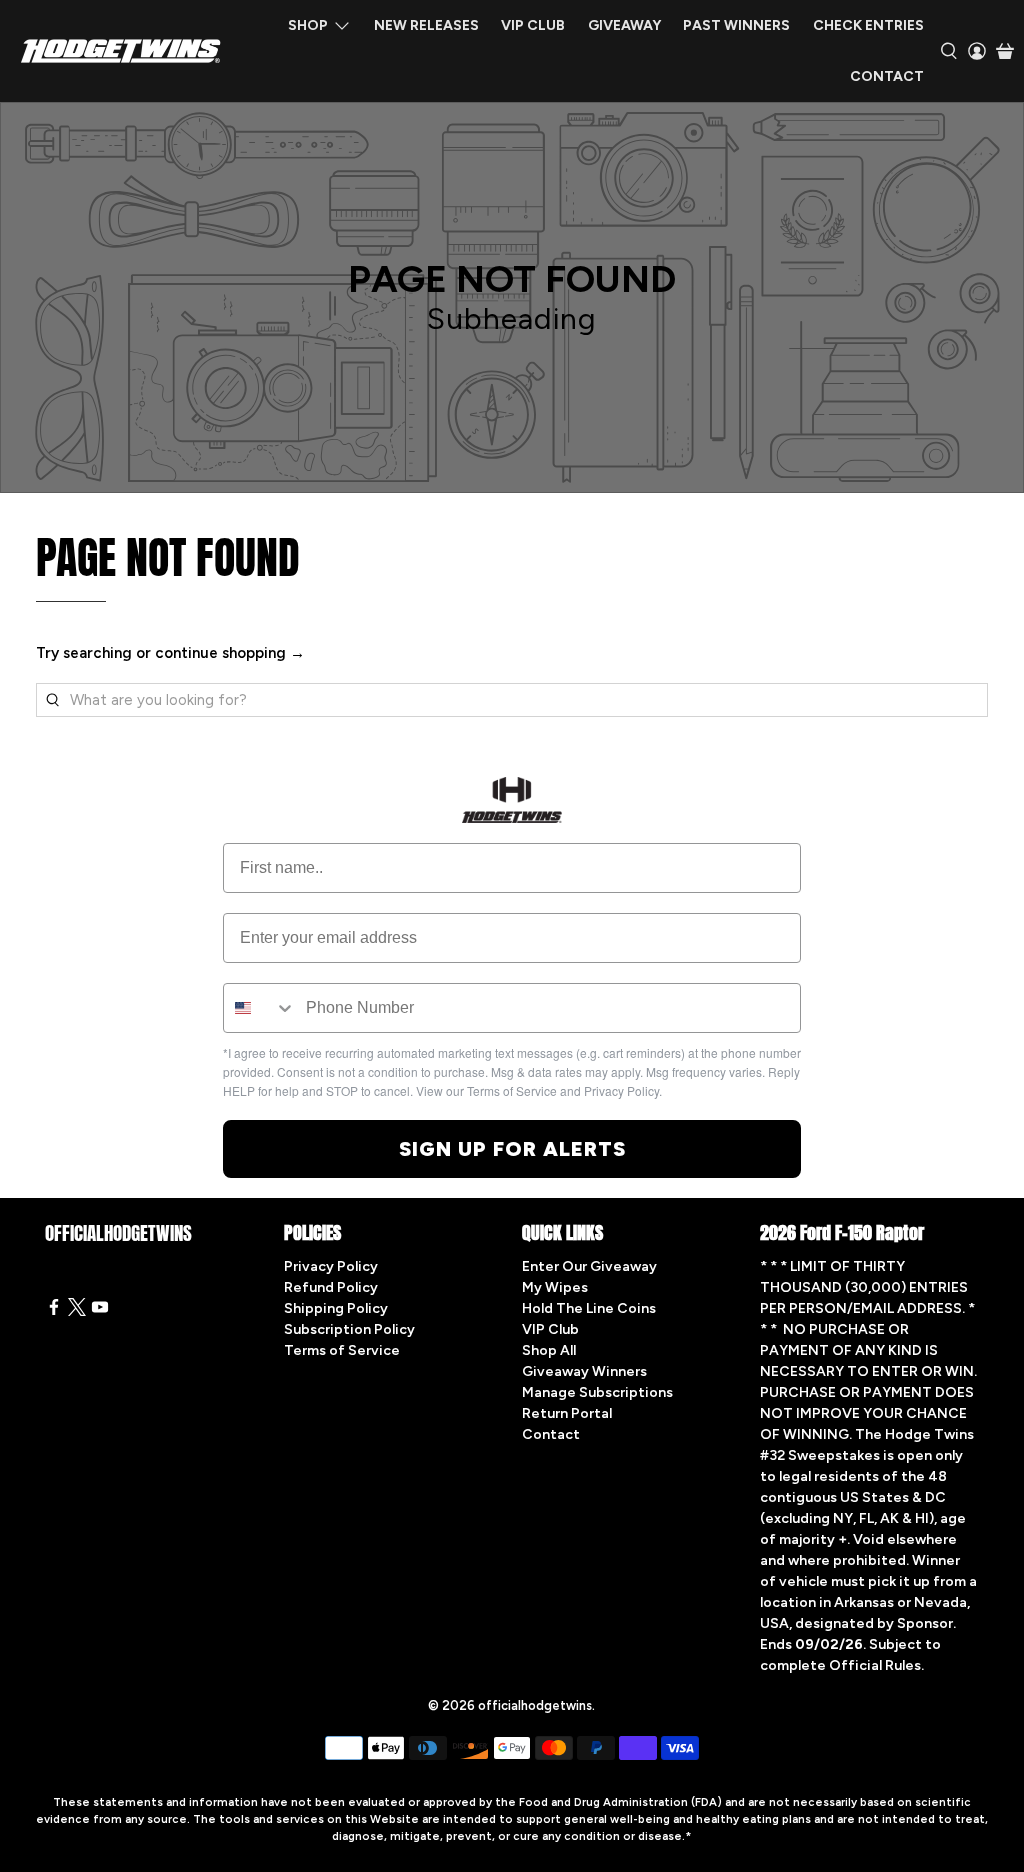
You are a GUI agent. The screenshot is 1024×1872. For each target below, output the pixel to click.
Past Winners (736, 25)
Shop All (549, 1350)
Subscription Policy (349, 1329)
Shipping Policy (336, 1308)
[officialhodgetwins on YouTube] (100, 1311)
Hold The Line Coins (589, 1308)
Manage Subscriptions (597, 1392)
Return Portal (567, 1413)
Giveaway (624, 25)
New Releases (426, 25)
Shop (308, 25)
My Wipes (555, 1287)
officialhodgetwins (535, 1705)
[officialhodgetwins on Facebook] (54, 1311)
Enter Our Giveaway (589, 1266)
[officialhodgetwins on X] (77, 1311)
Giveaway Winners (584, 1371)
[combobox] (260, 1008)
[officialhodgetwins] (121, 51)
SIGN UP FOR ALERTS (512, 1149)
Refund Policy (331, 1287)
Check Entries (868, 25)
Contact (887, 76)
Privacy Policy (331, 1266)
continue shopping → (230, 653)
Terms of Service (342, 1350)
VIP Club (533, 25)
